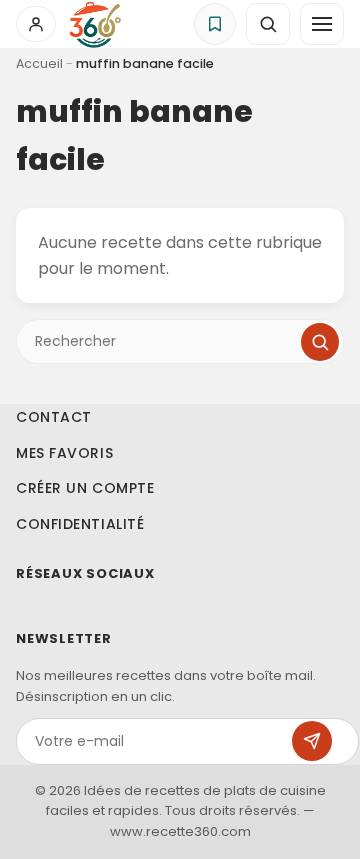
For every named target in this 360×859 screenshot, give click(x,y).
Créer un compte (85, 488)
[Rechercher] (320, 342)
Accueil (39, 63)
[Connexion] (36, 24)
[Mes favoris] (215, 24)
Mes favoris (64, 453)
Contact (54, 417)
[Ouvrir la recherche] (268, 24)
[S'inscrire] (312, 741)
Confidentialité (80, 524)
